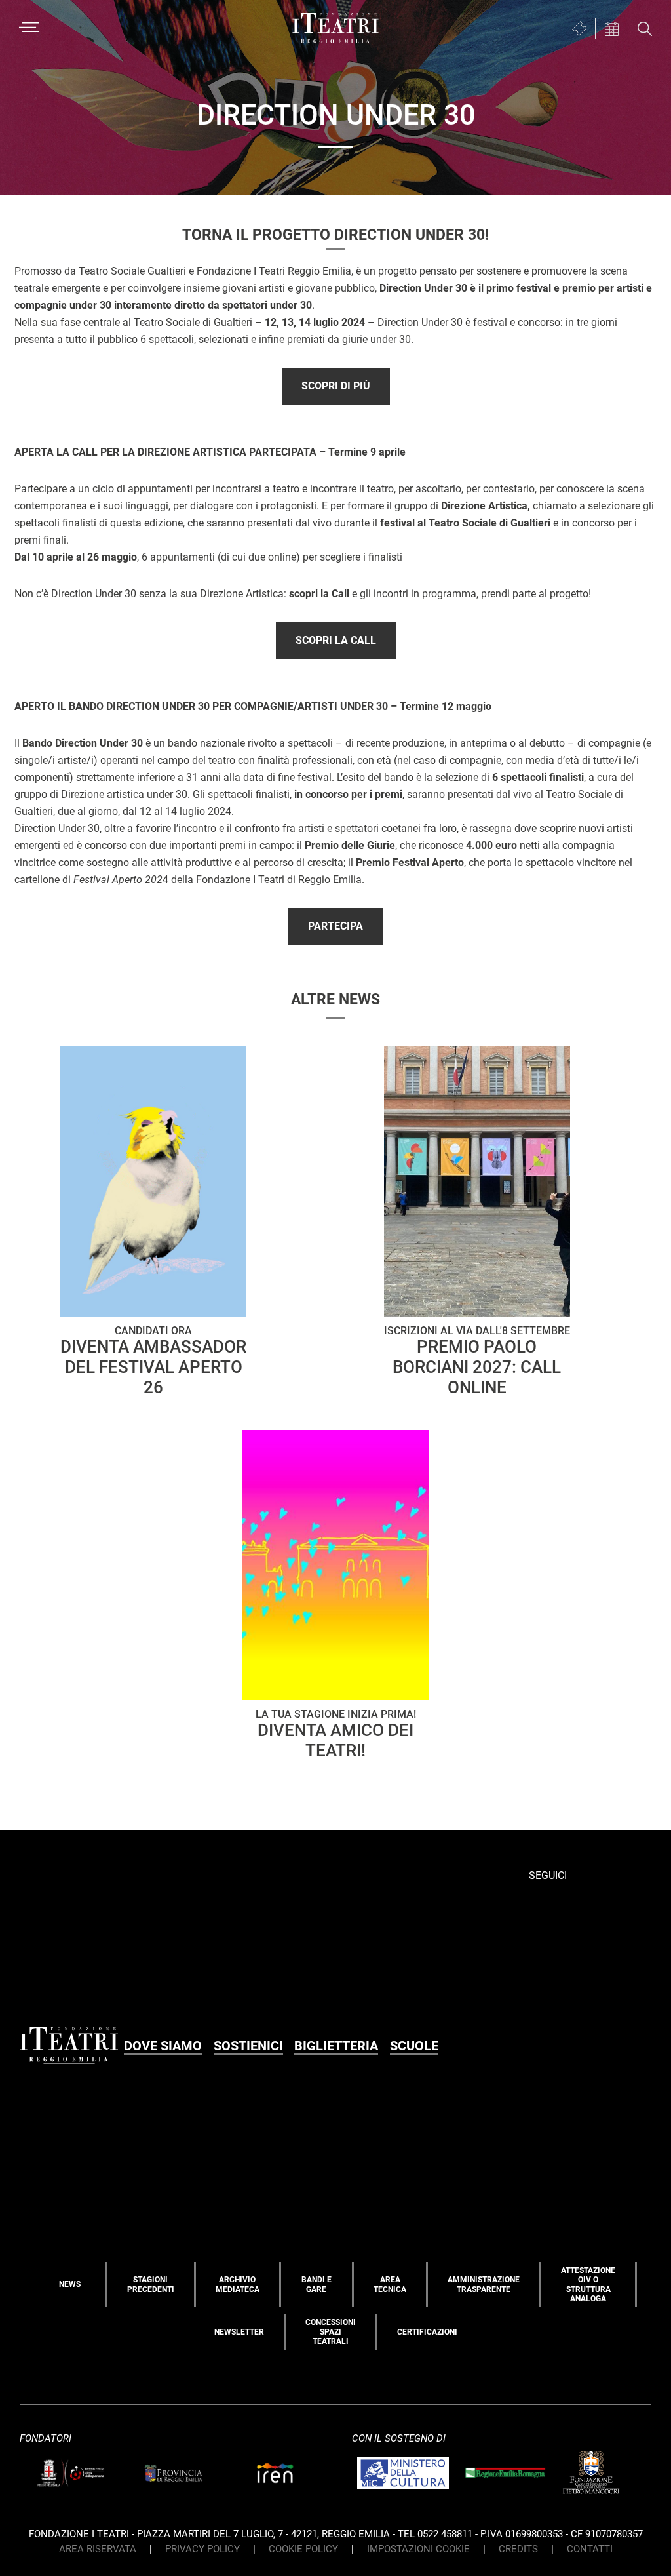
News (70, 2284)
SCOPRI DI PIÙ (336, 386)
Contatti (590, 2549)
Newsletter (239, 2332)
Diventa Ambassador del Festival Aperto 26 (153, 1361)
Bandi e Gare (316, 2284)
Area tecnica (390, 2284)
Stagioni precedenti (151, 2284)
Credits (518, 2549)
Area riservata (98, 2549)
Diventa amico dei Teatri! (336, 1734)
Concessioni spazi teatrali (331, 2332)
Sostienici (248, 2046)
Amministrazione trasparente (484, 2284)
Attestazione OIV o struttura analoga (588, 2285)
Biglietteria (336, 2046)
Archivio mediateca (238, 2284)
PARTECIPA (335, 926)
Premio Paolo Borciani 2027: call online (477, 1361)
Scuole (414, 2046)
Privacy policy (202, 2549)
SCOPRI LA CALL (336, 640)
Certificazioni (427, 2332)
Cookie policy (303, 2549)
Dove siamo (163, 2046)
